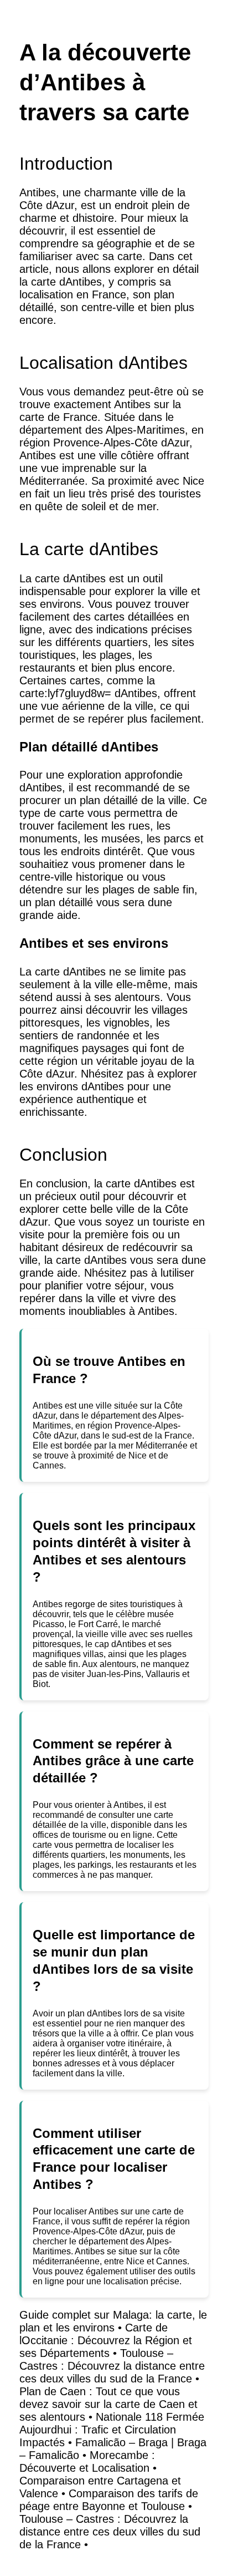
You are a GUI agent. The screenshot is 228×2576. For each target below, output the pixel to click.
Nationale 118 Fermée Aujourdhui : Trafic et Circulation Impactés (112, 2430)
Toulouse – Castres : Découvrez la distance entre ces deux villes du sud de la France (112, 2366)
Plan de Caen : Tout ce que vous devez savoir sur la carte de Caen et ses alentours (108, 2404)
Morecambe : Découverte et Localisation (87, 2461)
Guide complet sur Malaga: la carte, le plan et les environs (113, 2321)
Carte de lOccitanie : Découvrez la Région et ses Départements (106, 2340)
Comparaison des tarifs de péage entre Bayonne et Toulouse (109, 2500)
